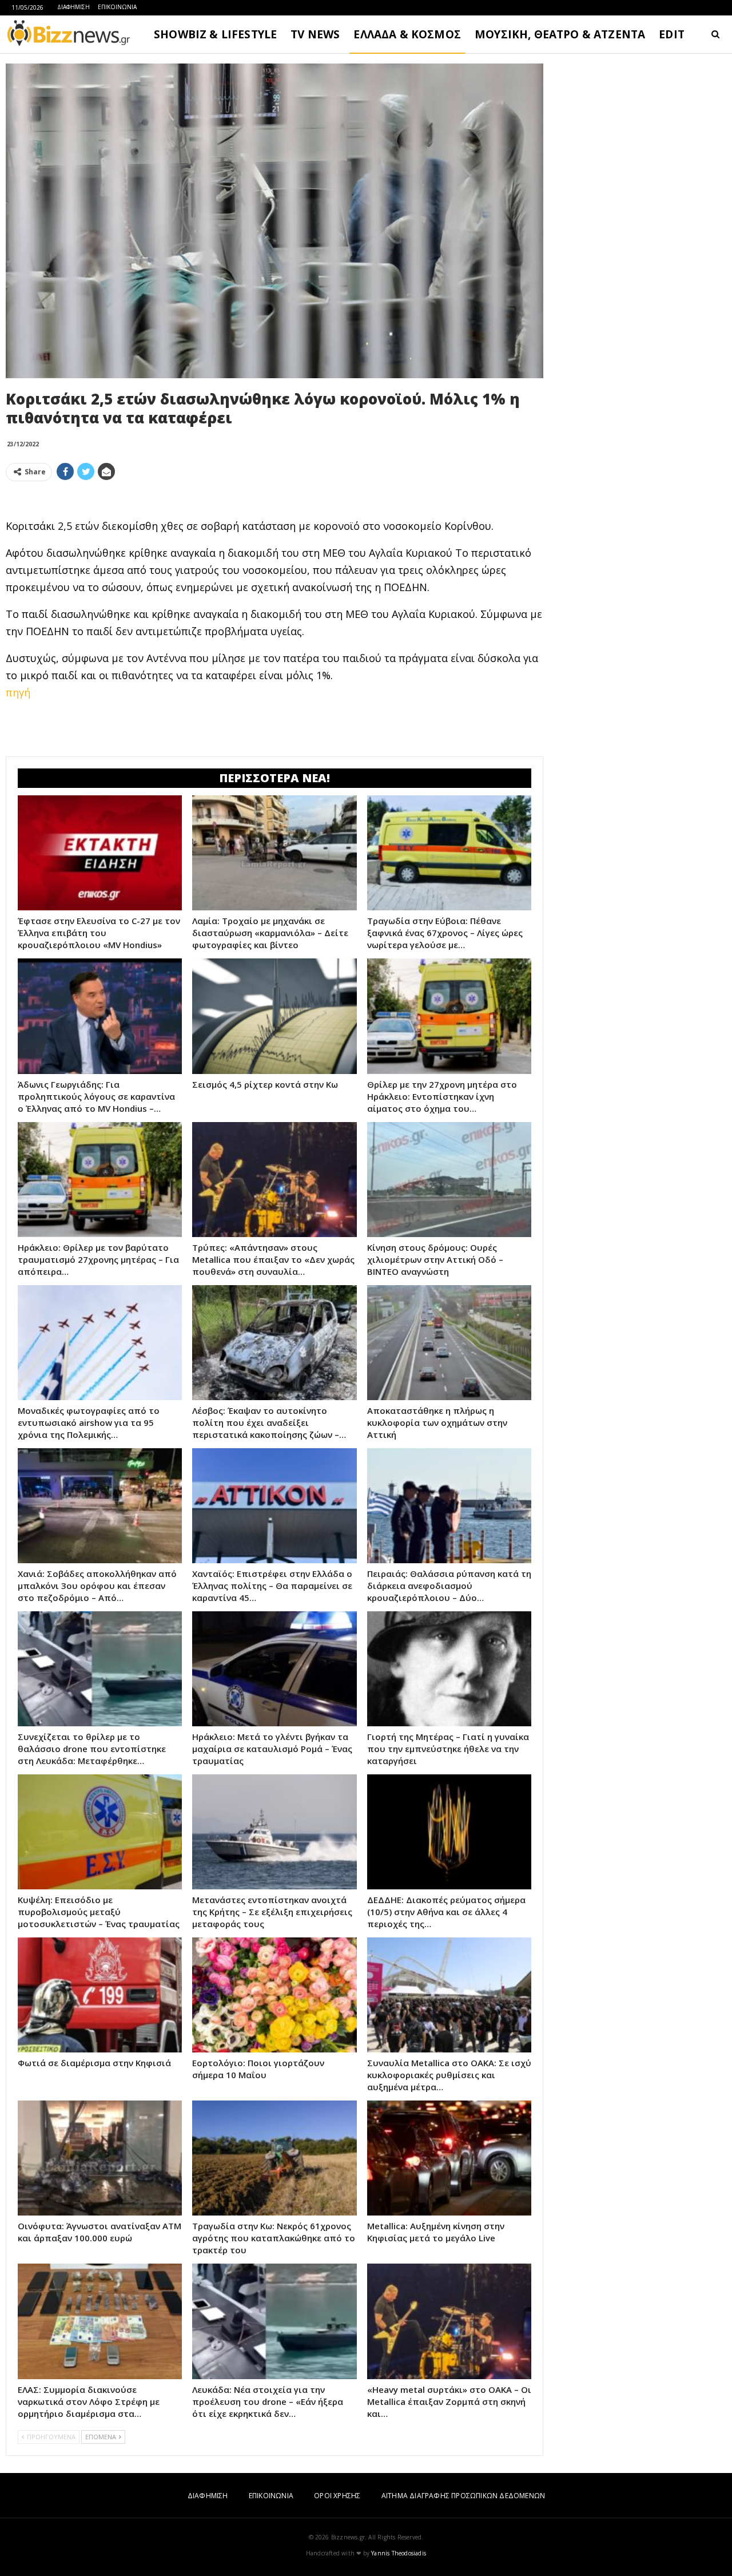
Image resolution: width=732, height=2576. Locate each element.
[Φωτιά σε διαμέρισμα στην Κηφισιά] (100, 1995)
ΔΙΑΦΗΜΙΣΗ (73, 7)
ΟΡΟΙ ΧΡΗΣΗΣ (337, 2496)
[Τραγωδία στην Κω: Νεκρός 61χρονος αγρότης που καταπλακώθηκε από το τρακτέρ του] (274, 2158)
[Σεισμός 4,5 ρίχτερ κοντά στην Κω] (274, 1016)
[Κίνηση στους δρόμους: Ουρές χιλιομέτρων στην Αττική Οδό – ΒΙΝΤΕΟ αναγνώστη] (449, 1180)
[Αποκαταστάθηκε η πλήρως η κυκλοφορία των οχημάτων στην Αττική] (449, 1343)
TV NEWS (315, 34)
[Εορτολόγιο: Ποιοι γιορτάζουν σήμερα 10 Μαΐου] (274, 1995)
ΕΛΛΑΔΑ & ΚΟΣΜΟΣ (407, 34)
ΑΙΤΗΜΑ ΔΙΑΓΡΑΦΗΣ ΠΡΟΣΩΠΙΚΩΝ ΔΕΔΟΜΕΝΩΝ (463, 2496)
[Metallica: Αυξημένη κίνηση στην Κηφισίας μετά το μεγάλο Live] (449, 2158)
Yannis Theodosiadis (399, 2553)
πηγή (18, 692)
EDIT (672, 34)
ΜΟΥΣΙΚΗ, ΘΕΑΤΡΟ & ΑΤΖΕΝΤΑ (560, 34)
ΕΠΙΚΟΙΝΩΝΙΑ (117, 7)
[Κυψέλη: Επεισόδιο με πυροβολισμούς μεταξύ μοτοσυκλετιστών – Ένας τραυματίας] (100, 1832)
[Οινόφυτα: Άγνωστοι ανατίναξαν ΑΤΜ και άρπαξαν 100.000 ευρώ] (100, 2158)
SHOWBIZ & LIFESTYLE (215, 34)
